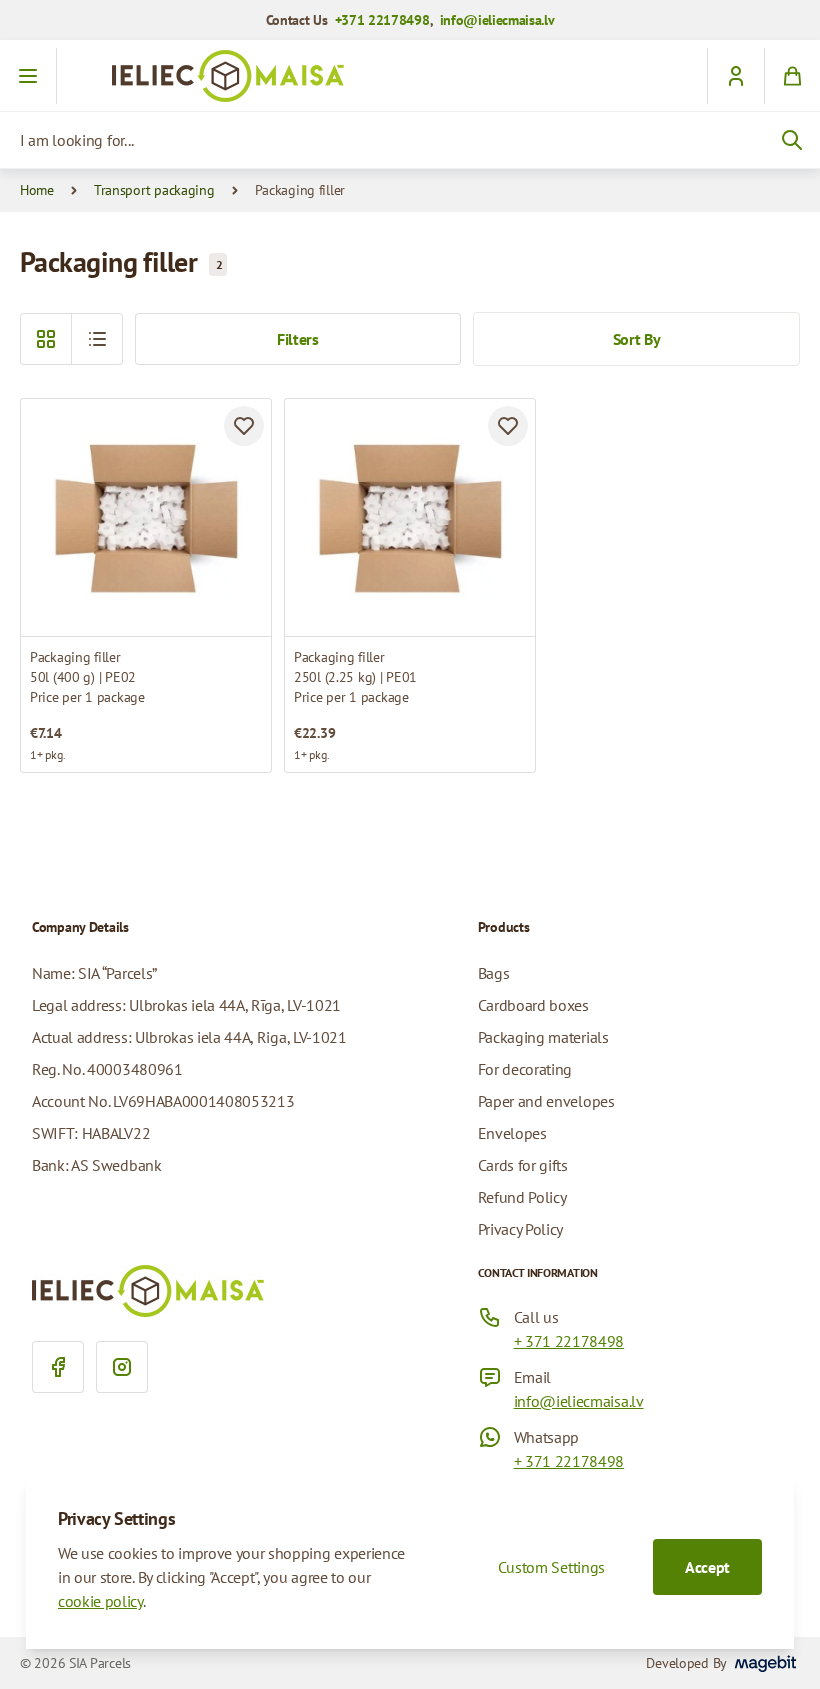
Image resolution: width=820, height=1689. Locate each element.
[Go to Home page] (410, 76)
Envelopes (512, 1133)
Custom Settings (551, 1567)
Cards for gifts (523, 1165)
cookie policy (100, 1601)
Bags (494, 973)
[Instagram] (122, 1367)
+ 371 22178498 (569, 1341)
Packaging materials (543, 1037)
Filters (298, 339)
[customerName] (735, 76)
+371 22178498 (382, 20)
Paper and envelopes (546, 1101)
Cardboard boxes (533, 1005)
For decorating (525, 1069)
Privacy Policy (521, 1229)
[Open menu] (28, 76)
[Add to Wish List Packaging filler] (244, 426)
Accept (707, 1567)
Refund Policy (522, 1197)
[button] (97, 339)
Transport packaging (154, 190)
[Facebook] (58, 1367)
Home (37, 190)
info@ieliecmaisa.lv (497, 20)
